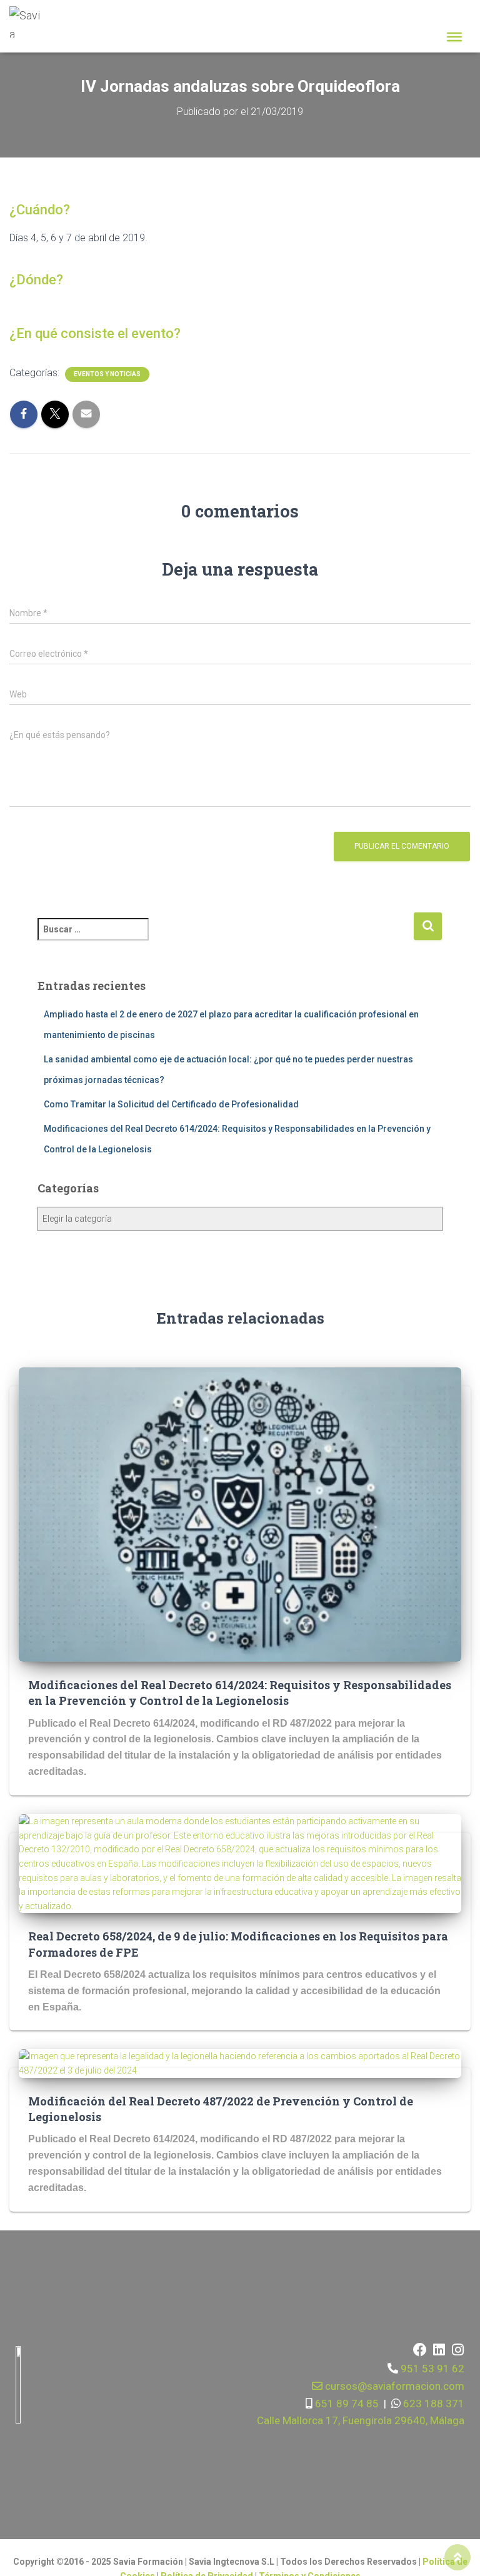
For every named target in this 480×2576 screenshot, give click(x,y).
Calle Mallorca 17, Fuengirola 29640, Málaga (361, 2420)
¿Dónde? (36, 280)
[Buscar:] (225, 938)
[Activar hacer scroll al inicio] (457, 2557)
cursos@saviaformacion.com (393, 2386)
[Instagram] (457, 2350)
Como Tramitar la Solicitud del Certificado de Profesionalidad (171, 1104)
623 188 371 (432, 2404)
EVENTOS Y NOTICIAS (107, 374)
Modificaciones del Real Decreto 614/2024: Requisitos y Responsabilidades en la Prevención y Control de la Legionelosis (240, 1693)
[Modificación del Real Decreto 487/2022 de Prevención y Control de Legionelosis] (240, 2063)
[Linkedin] (439, 2350)
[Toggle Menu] (454, 37)
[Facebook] (420, 2350)
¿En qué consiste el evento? (95, 333)
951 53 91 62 (432, 2369)
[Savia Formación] (30, 22)
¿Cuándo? (40, 210)
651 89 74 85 (346, 2404)
